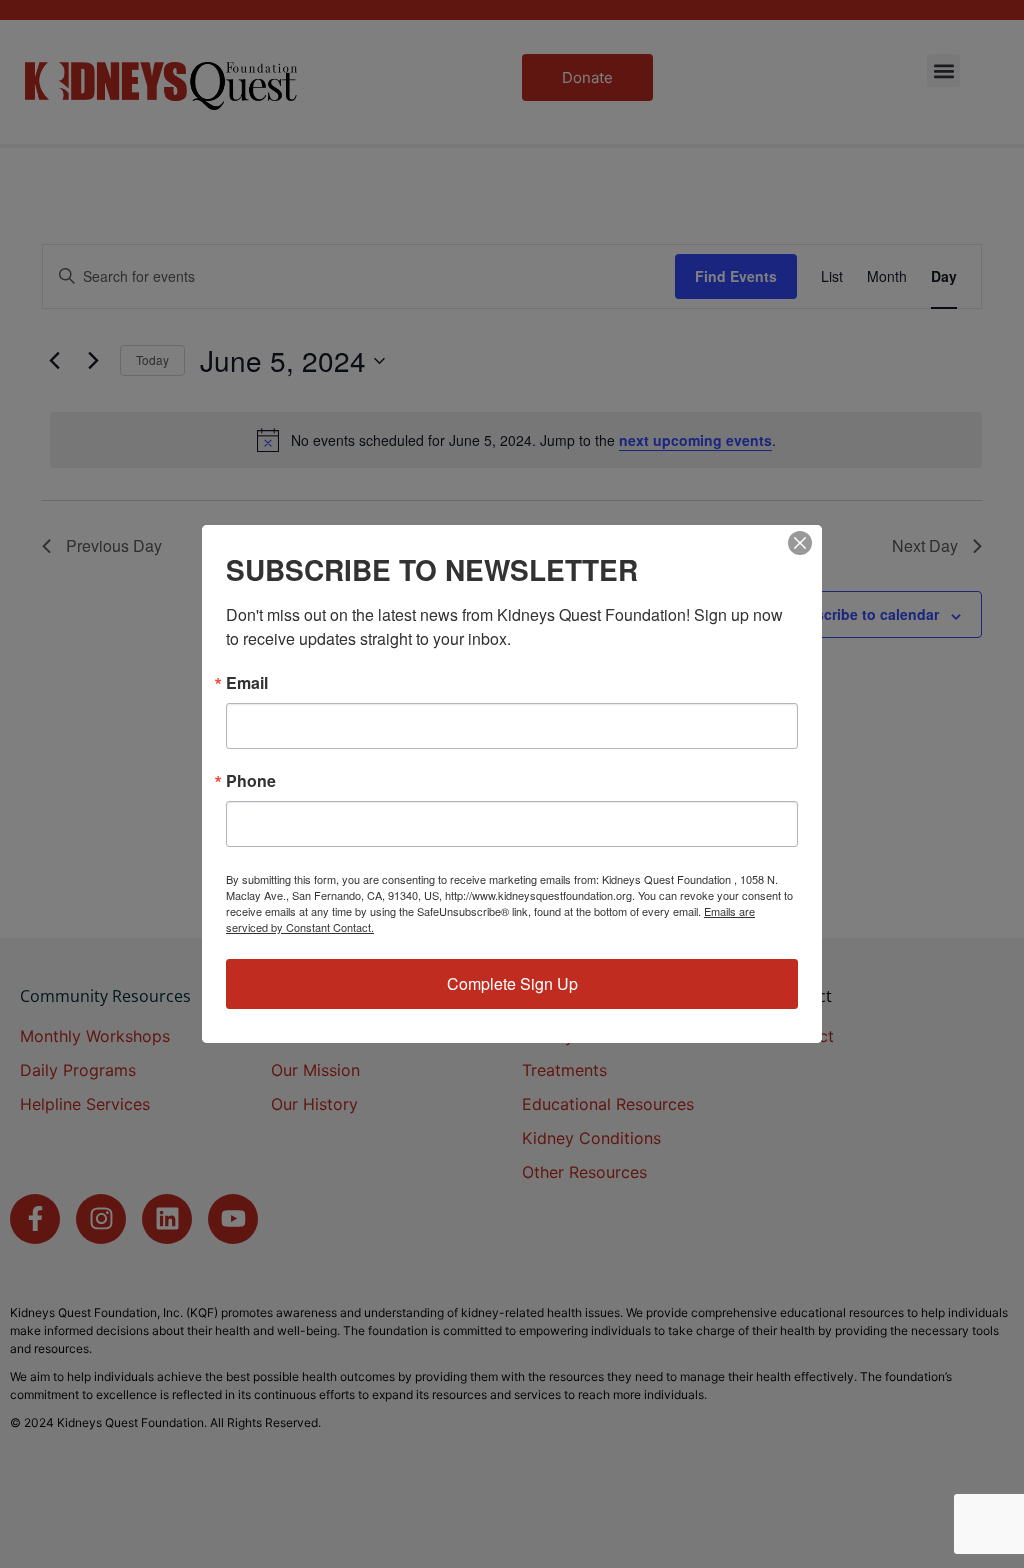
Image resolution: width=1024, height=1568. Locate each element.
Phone (251, 781)
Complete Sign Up (512, 983)
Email (247, 683)
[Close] (800, 543)
